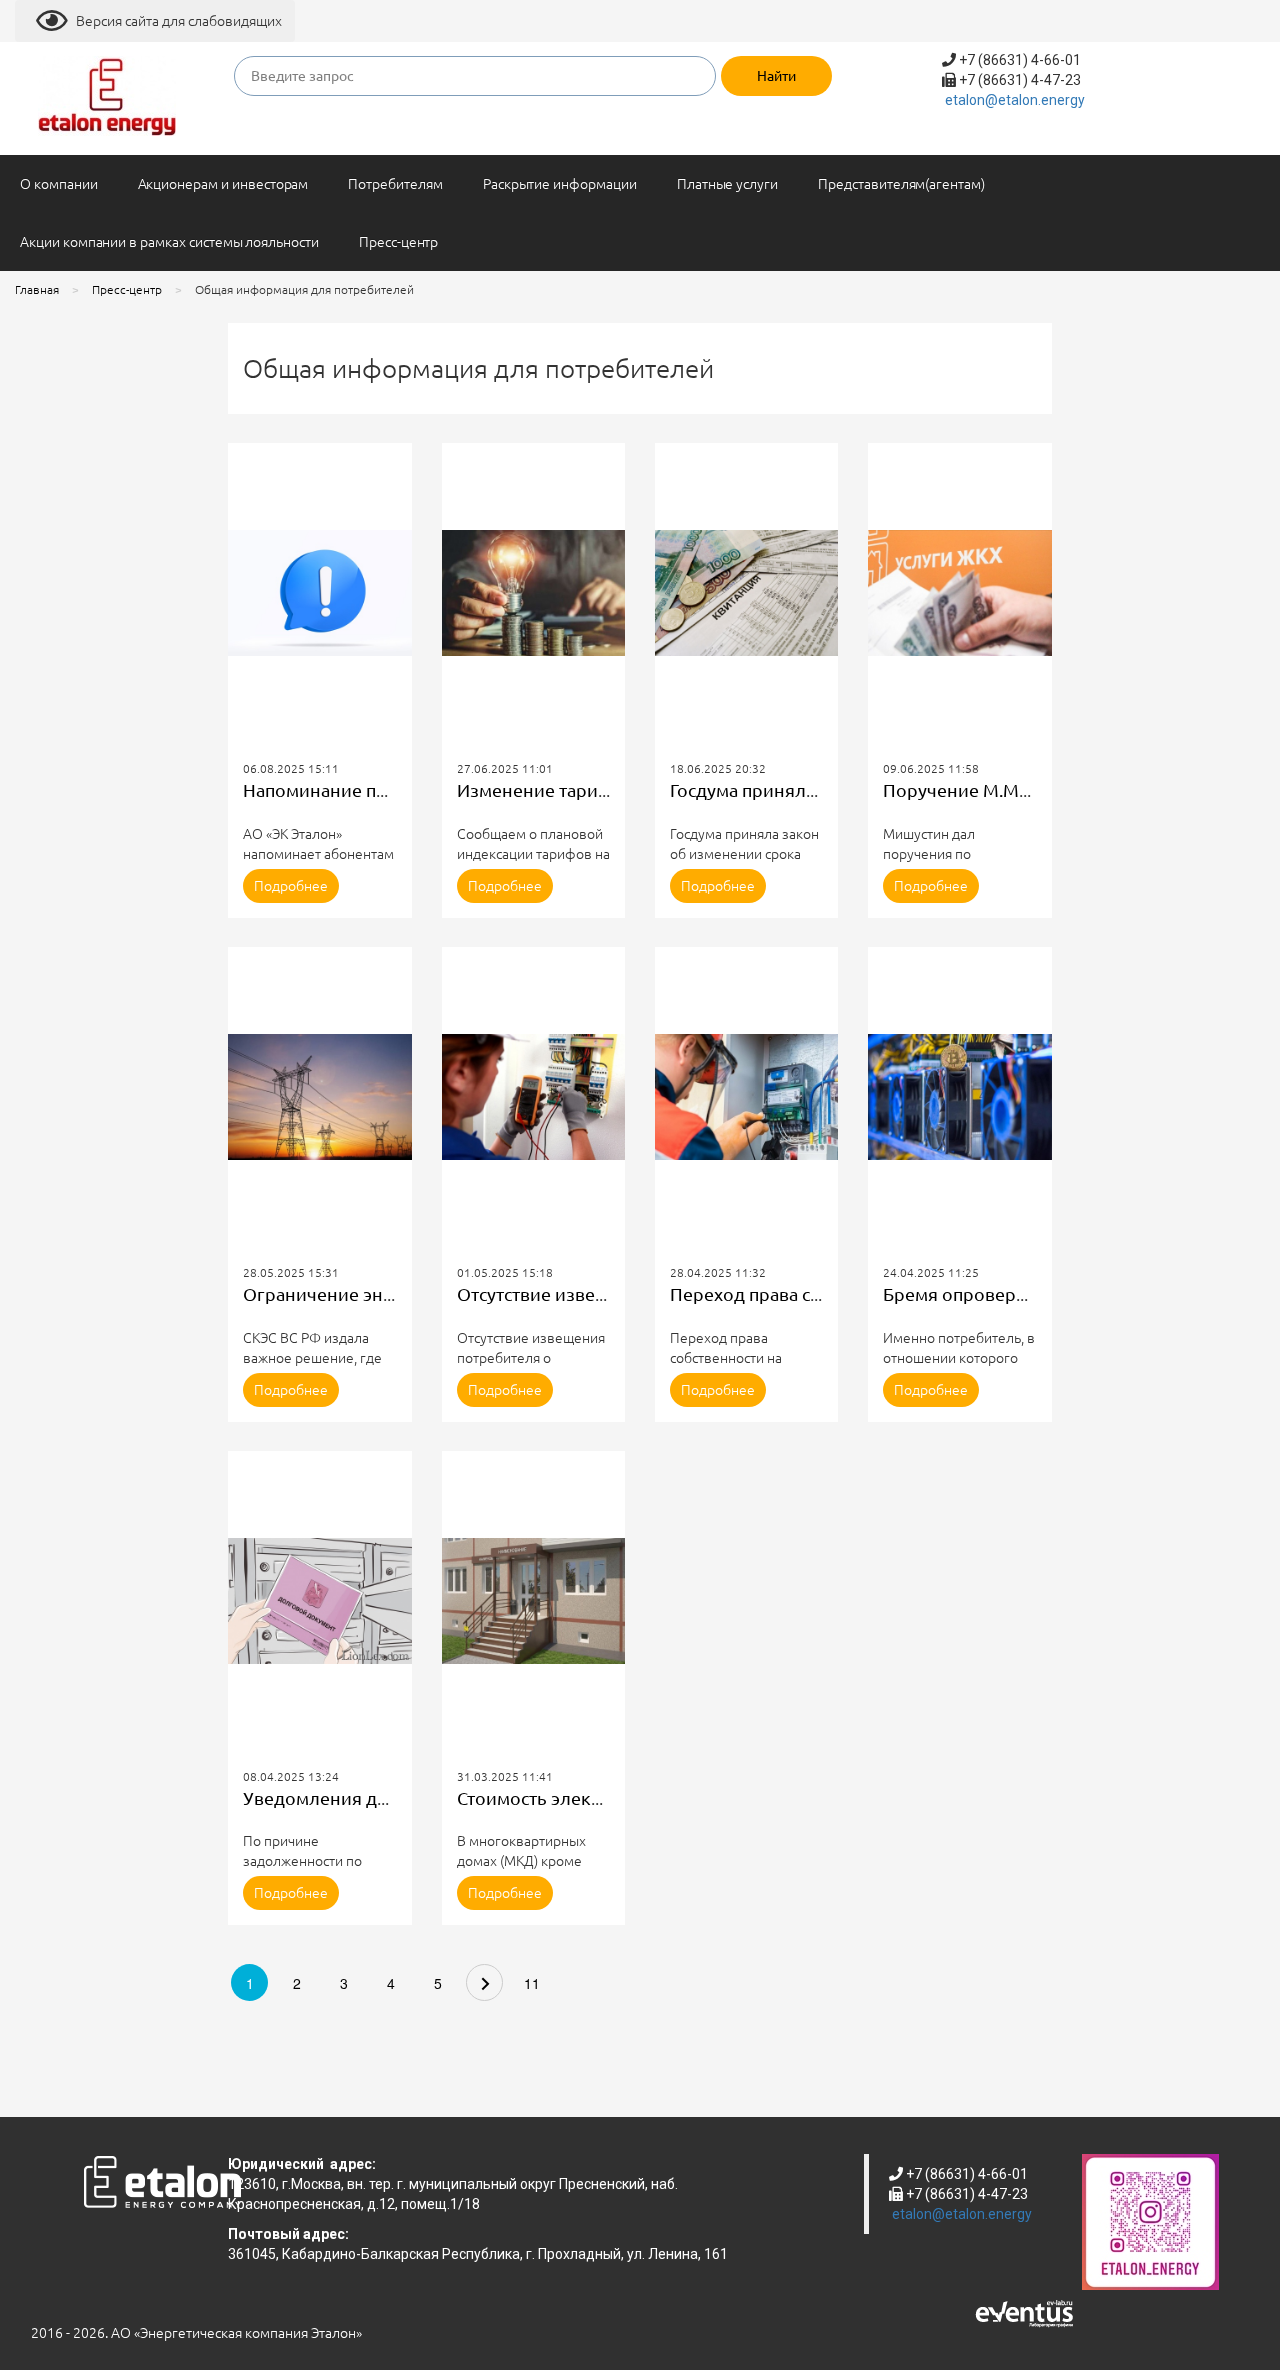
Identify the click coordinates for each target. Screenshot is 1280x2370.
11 (532, 1983)
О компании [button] (59, 184)
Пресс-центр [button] (398, 242)
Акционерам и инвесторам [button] (223, 184)
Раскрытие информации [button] (560, 184)
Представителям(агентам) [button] (901, 184)
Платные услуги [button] (727, 184)
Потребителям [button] (395, 184)
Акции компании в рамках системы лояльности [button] (169, 242)
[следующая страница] (484, 1982)
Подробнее (291, 886)
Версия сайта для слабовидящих (179, 21)
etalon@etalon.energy (1015, 100)
